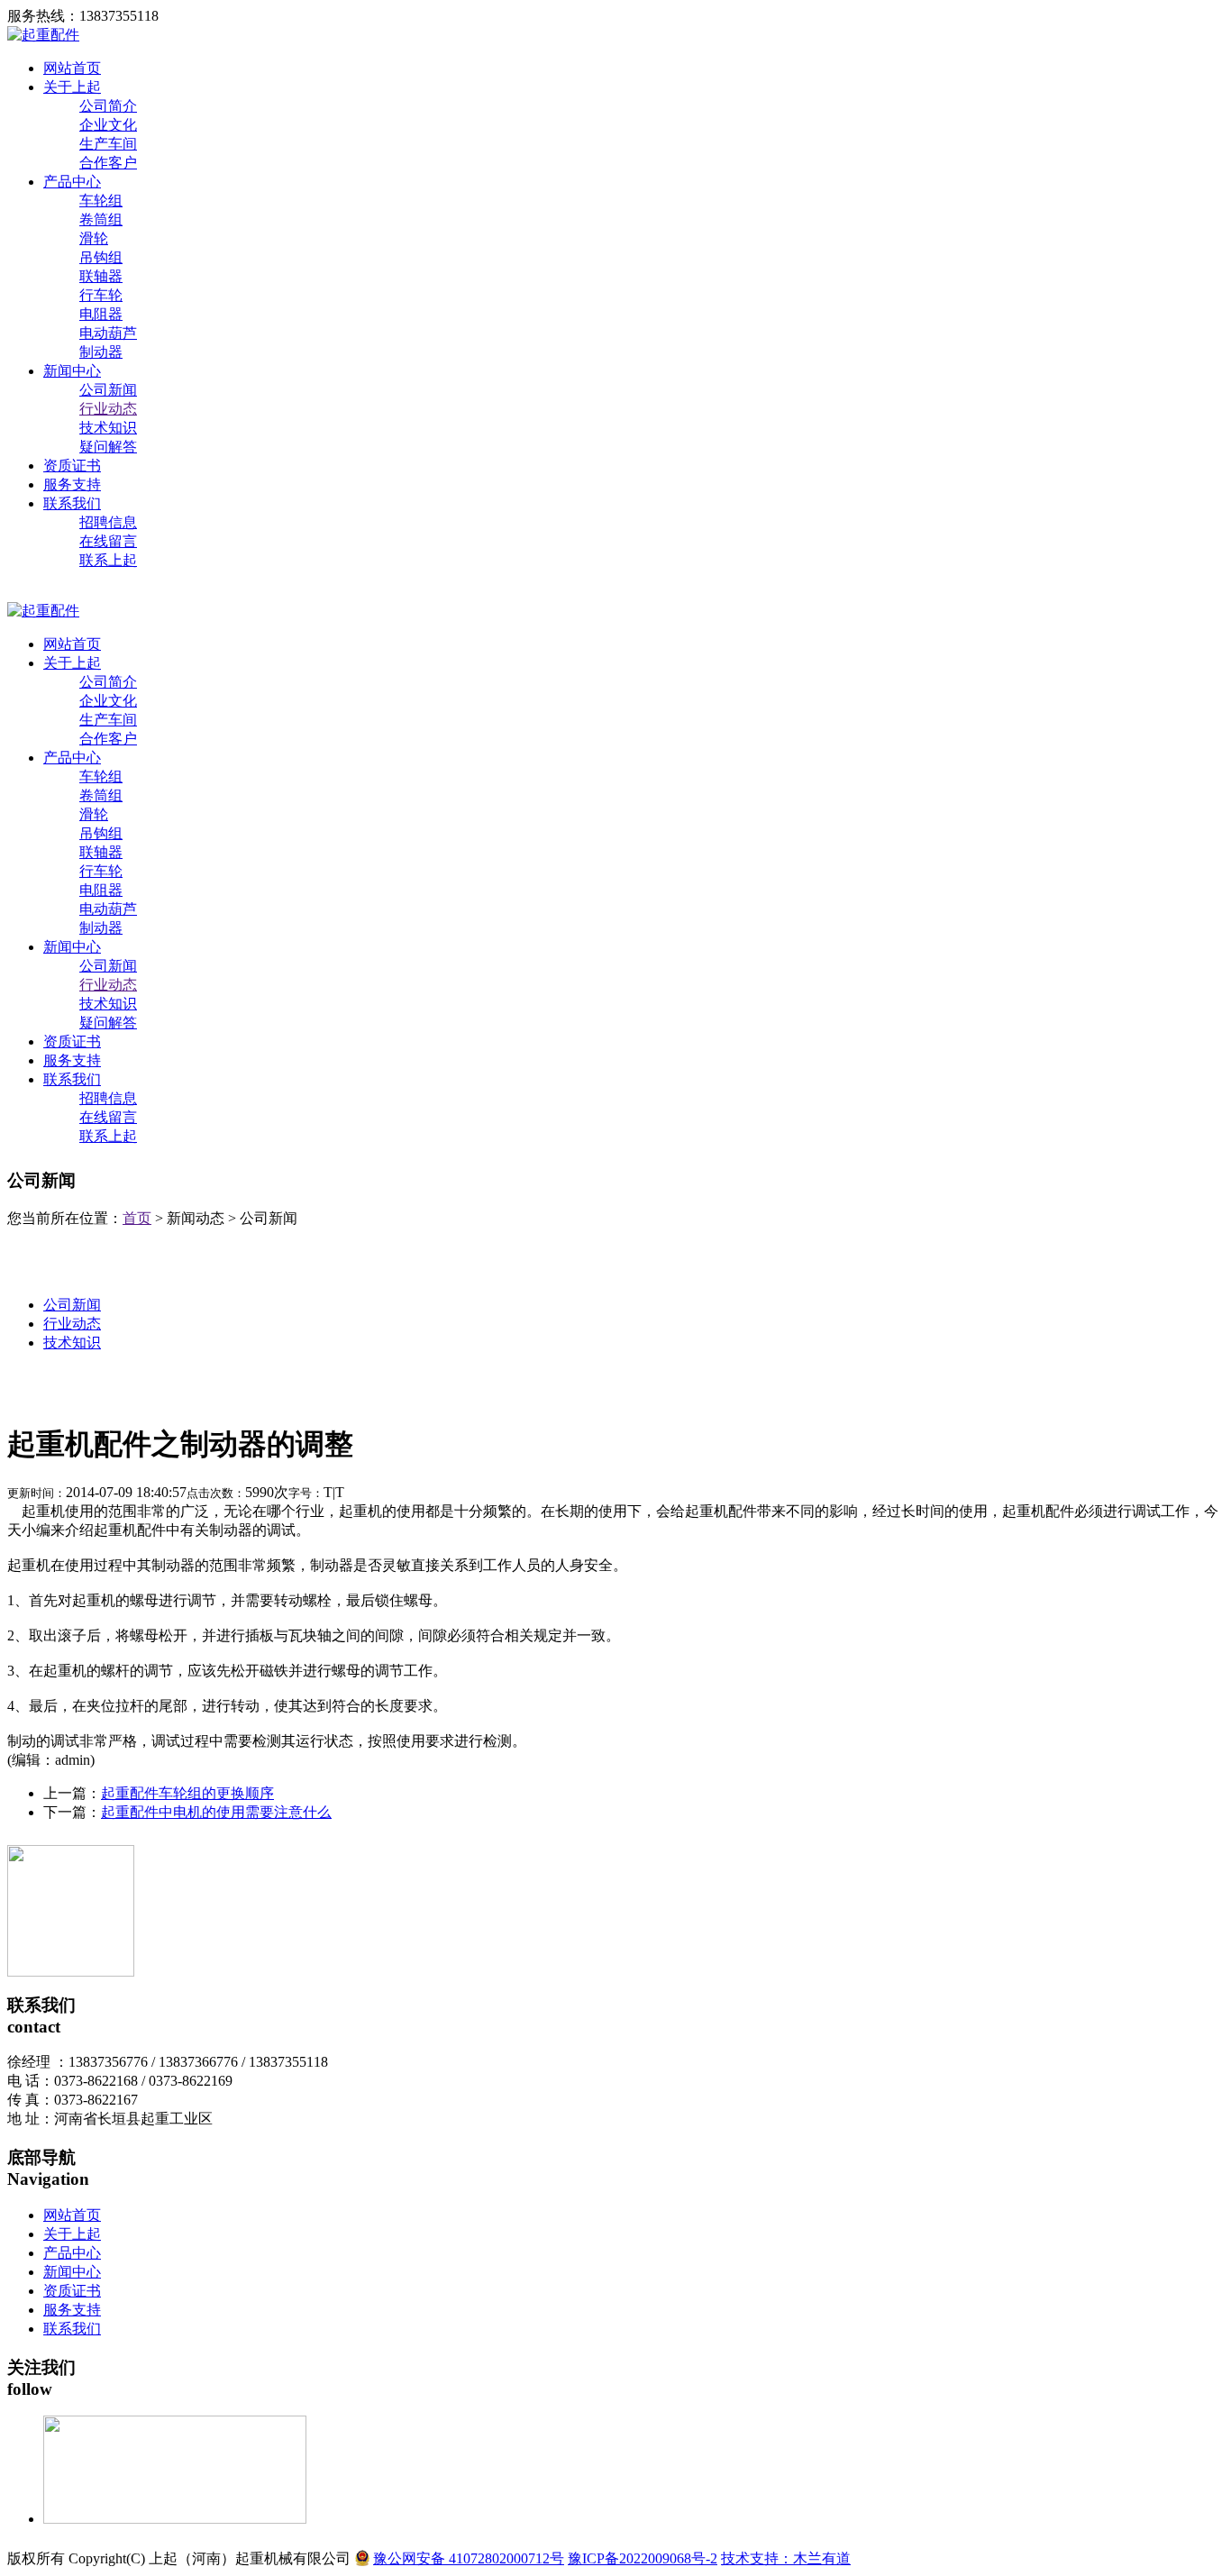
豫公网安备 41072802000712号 (469, 2558)
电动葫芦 (108, 333)
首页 (137, 1218)
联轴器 (101, 276)
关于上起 (72, 87)
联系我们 (72, 503)
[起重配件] (43, 35)
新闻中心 (72, 371)
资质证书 (72, 466)
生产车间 (108, 144)
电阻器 (101, 314)
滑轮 (94, 238)
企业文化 (108, 125)
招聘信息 (108, 522)
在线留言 (108, 541)
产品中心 (72, 182)
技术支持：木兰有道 (786, 2558)
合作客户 (108, 163)
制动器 (101, 352)
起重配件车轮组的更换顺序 (187, 1793)
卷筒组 (101, 219)
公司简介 (108, 106)
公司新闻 (108, 390)
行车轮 (101, 295)
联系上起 (108, 560)
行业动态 (108, 409)
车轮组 (101, 201)
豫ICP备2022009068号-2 (643, 2558)
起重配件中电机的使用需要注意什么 (216, 1812)
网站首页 (72, 68)
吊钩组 (101, 257)
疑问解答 (108, 447)
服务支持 (72, 484)
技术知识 (108, 428)
